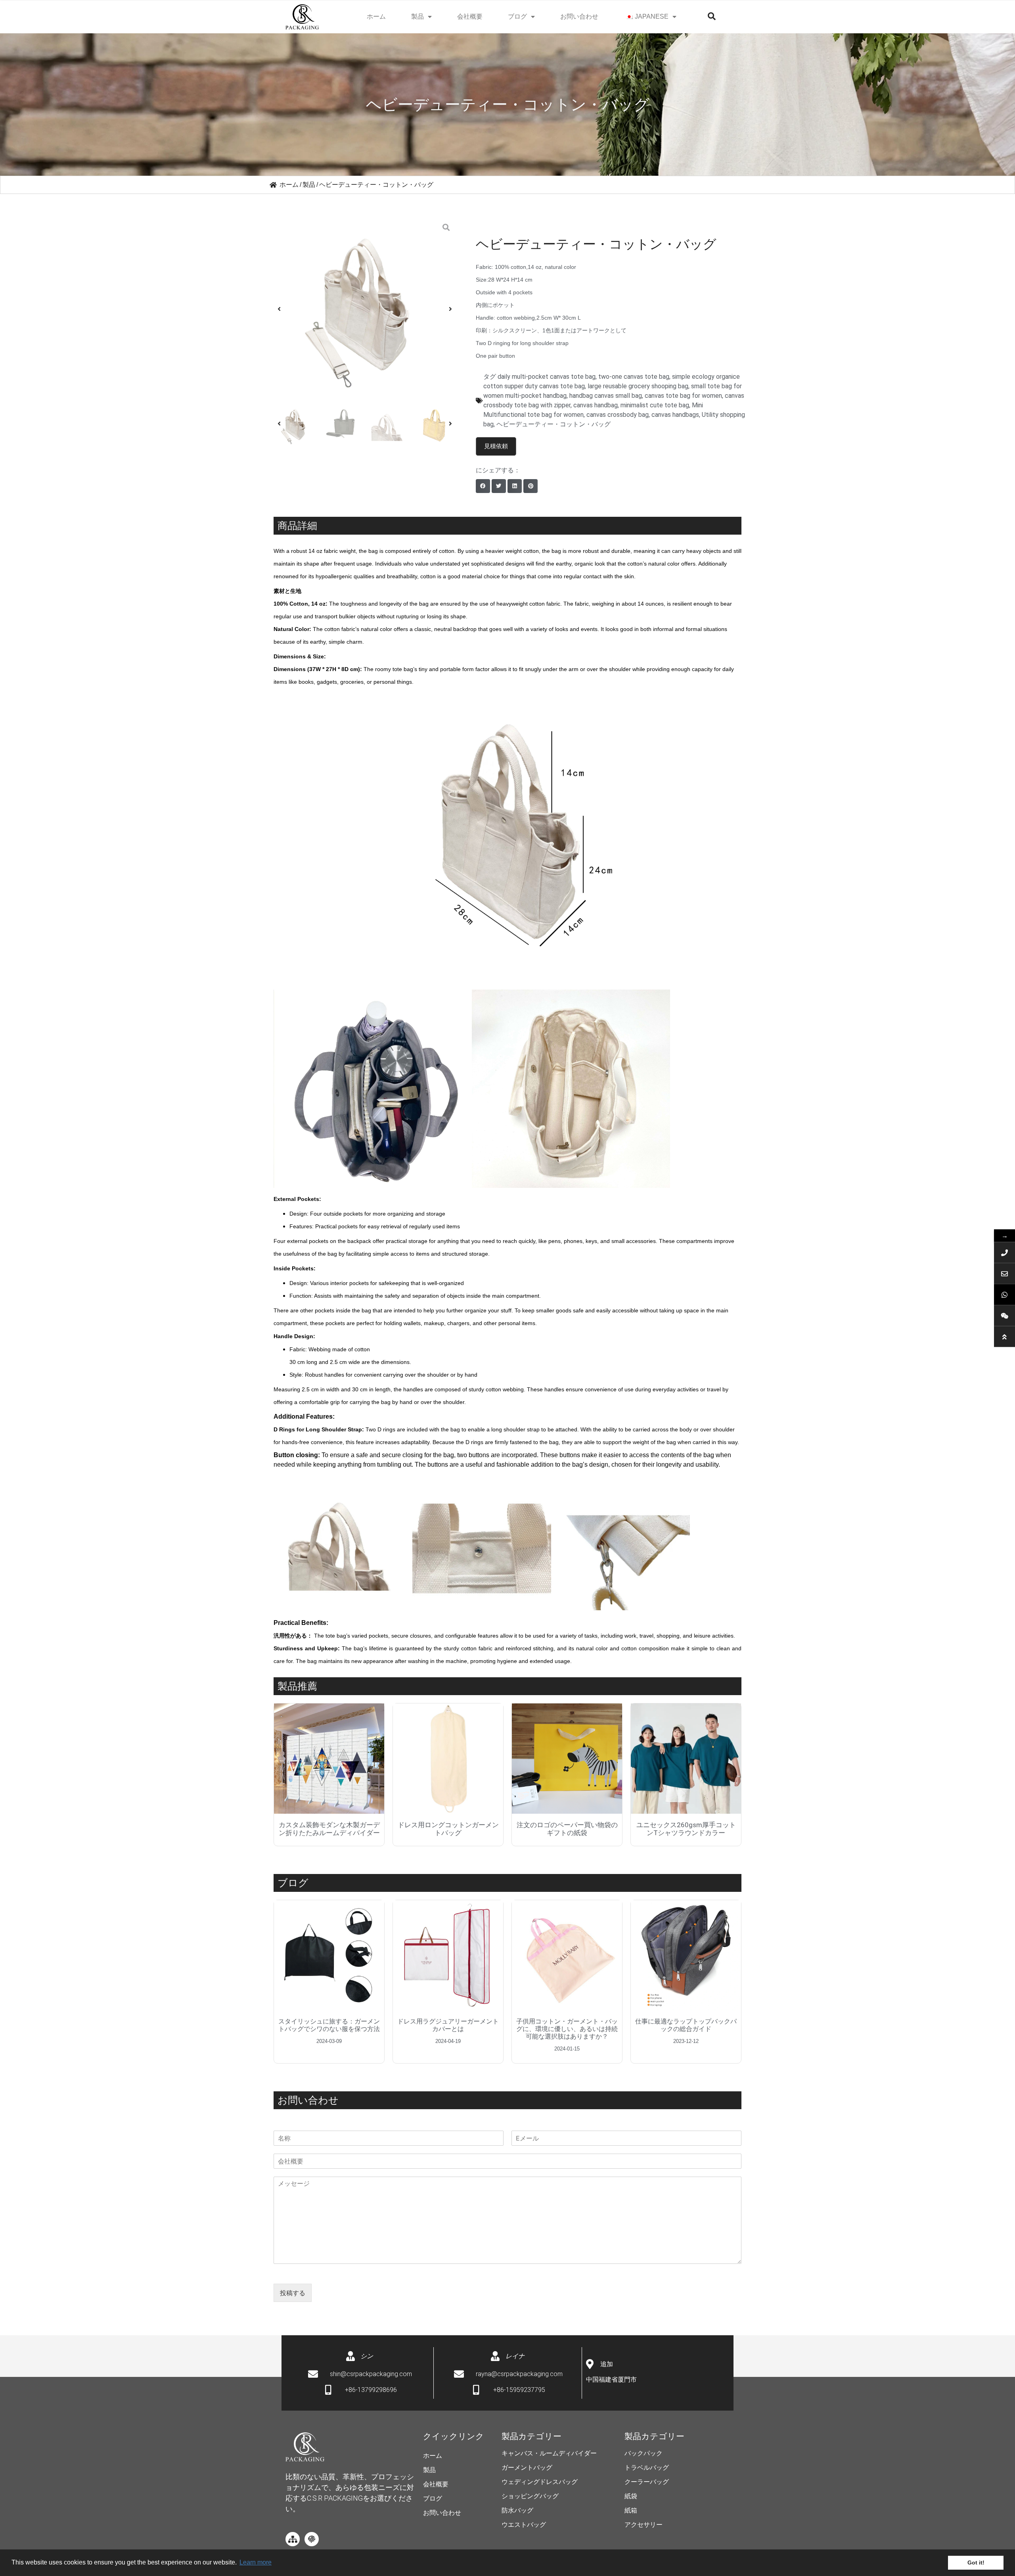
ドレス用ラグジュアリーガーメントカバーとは (448, 2025)
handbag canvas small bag (606, 396)
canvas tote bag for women (683, 396)
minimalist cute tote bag (655, 405)
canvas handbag (596, 405)
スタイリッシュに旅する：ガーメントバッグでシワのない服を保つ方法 (329, 2025)
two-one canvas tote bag (634, 377)
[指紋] (312, 2539)
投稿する (293, 2293)
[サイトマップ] (293, 2539)
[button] (279, 309)
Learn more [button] (256, 2562)
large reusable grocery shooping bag (638, 386)
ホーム (376, 16)
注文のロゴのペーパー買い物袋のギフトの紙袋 (567, 1829)
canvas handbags (675, 415)
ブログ (517, 16)
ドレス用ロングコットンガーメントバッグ (448, 1829)
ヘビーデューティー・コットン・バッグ (553, 424)
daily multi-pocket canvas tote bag (547, 377)
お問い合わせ (579, 16)
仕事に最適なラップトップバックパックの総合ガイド (686, 2025)
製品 (417, 16)
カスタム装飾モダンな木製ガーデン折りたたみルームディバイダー (329, 1829)
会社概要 (470, 16)
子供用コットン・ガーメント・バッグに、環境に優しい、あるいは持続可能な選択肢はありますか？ (567, 2029)
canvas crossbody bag (618, 415)
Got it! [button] (976, 2563)
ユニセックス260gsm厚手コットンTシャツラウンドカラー (686, 1829)
